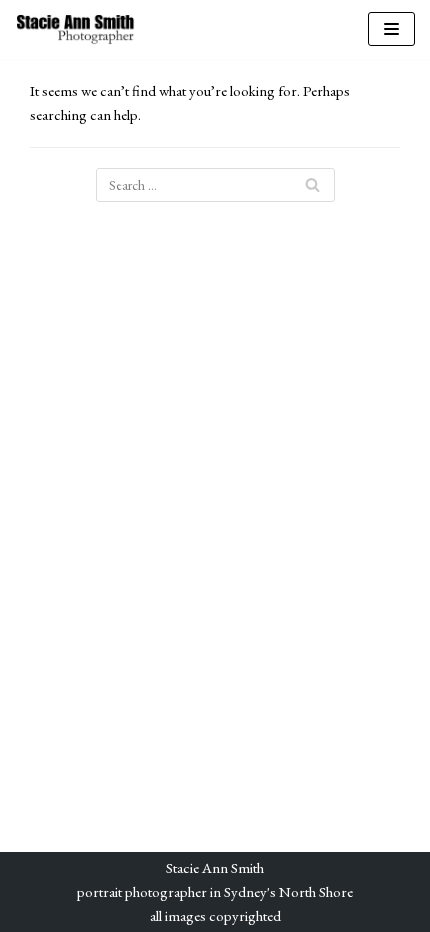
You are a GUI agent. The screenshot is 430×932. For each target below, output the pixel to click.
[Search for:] (215, 185)
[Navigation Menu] (391, 29)
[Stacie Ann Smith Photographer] (75, 29)
